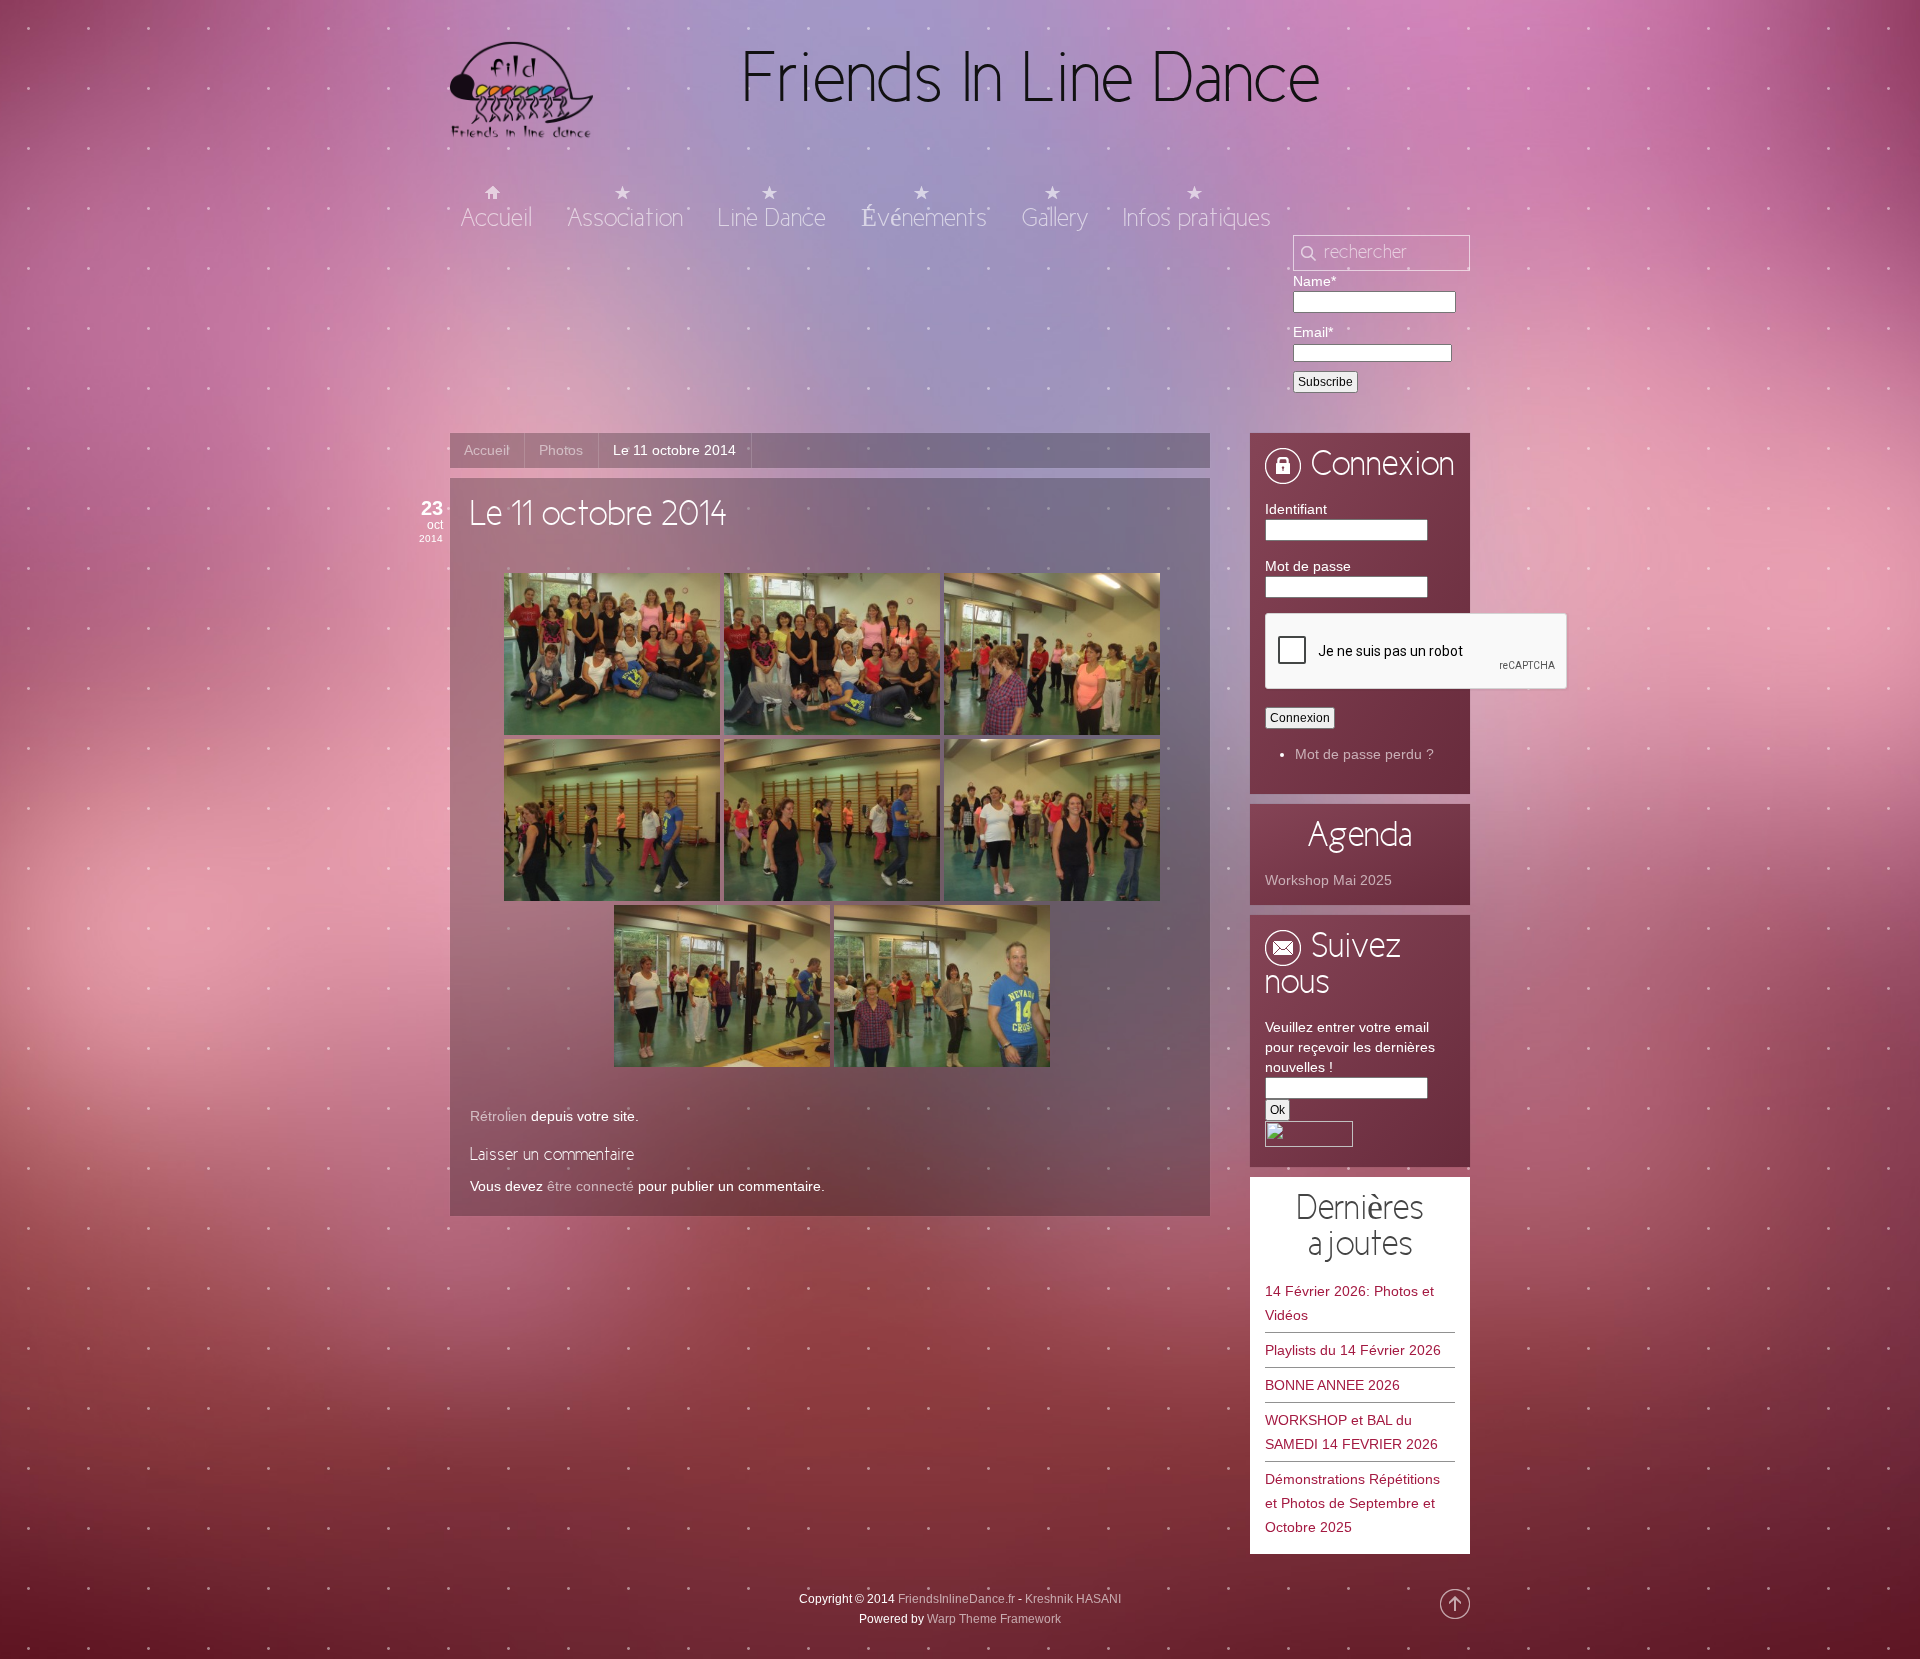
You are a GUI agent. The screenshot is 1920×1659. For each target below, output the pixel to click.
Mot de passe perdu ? (1364, 754)
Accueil (486, 450)
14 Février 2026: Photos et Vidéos (1349, 1303)
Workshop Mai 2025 (1328, 880)
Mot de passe (1308, 566)
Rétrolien (498, 1116)
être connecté (590, 1186)
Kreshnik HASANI (1073, 1599)
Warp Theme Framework (994, 1619)
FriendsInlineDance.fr (956, 1599)
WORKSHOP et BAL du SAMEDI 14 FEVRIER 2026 (1351, 1432)
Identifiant (1296, 509)
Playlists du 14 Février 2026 (1353, 1350)
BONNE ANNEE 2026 (1332, 1385)
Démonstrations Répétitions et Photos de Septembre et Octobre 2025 (1352, 1503)
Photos (561, 450)
